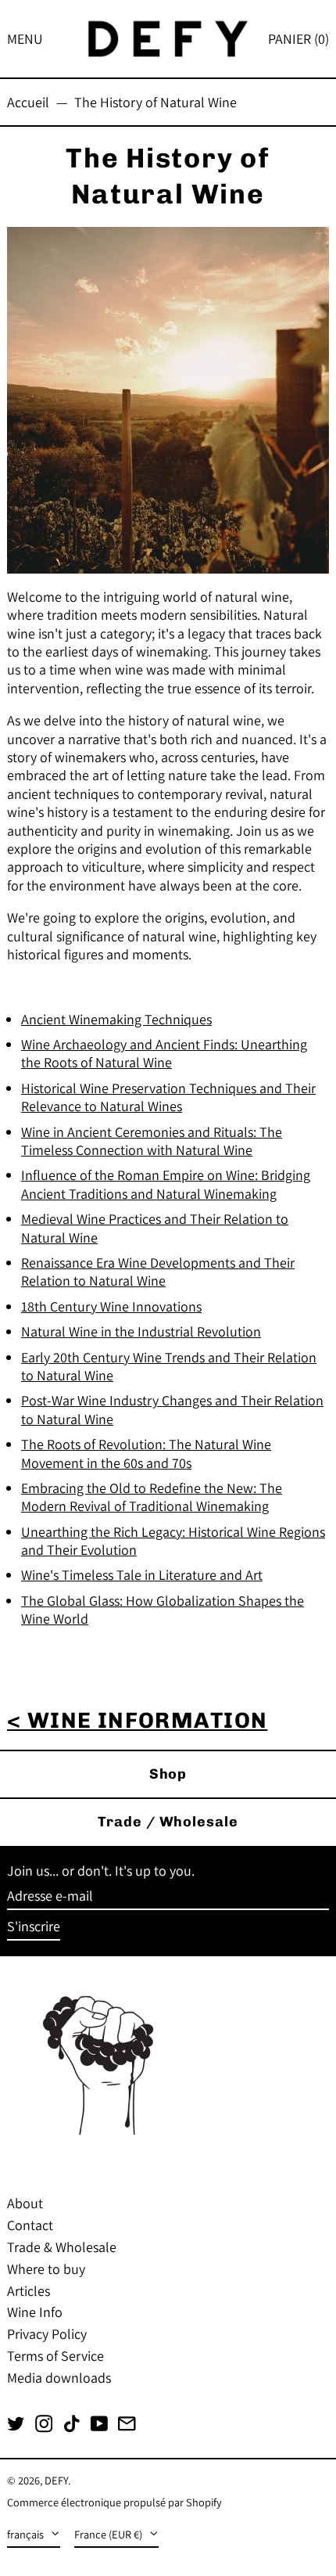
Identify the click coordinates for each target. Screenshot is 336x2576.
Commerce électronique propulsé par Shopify (114, 2502)
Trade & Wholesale (62, 2247)
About (25, 2203)
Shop (168, 1774)
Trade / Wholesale (168, 1822)
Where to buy (46, 2269)
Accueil (28, 102)
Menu (25, 39)
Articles (29, 2291)
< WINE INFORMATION (137, 1720)
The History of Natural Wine (155, 102)
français (27, 2534)
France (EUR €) (109, 2534)
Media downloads (59, 2378)
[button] (298, 39)
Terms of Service (55, 2356)
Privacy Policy (47, 2334)
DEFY (56, 2480)
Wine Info (35, 2312)
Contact (30, 2225)
